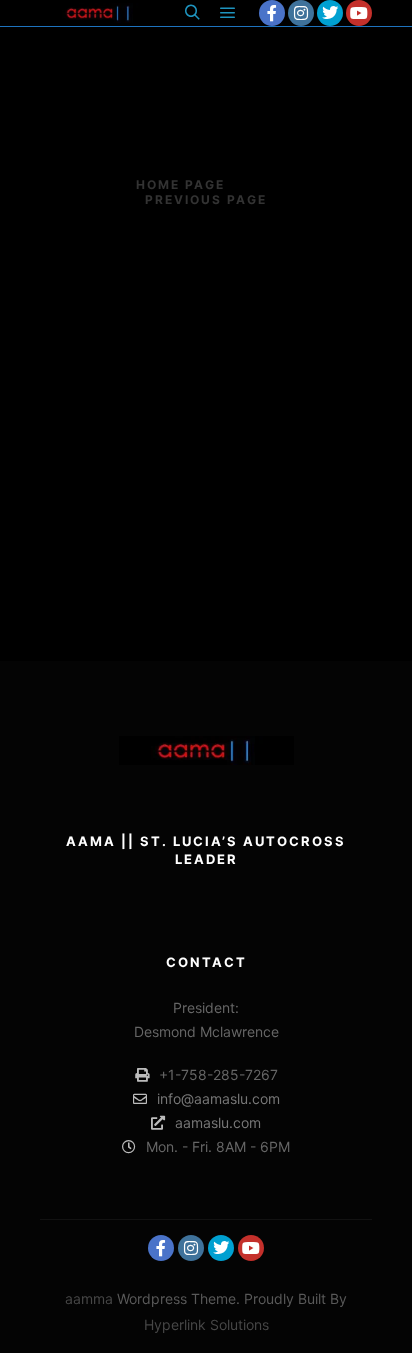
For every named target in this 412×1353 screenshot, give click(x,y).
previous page (206, 199)
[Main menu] (228, 13)
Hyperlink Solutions (206, 1324)
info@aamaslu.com (218, 1098)
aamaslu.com (218, 1122)
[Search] (192, 13)
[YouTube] (359, 13)
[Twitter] (330, 13)
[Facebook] (272, 13)
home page (180, 184)
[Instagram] (301, 13)
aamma (89, 1298)
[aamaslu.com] (100, 13)
